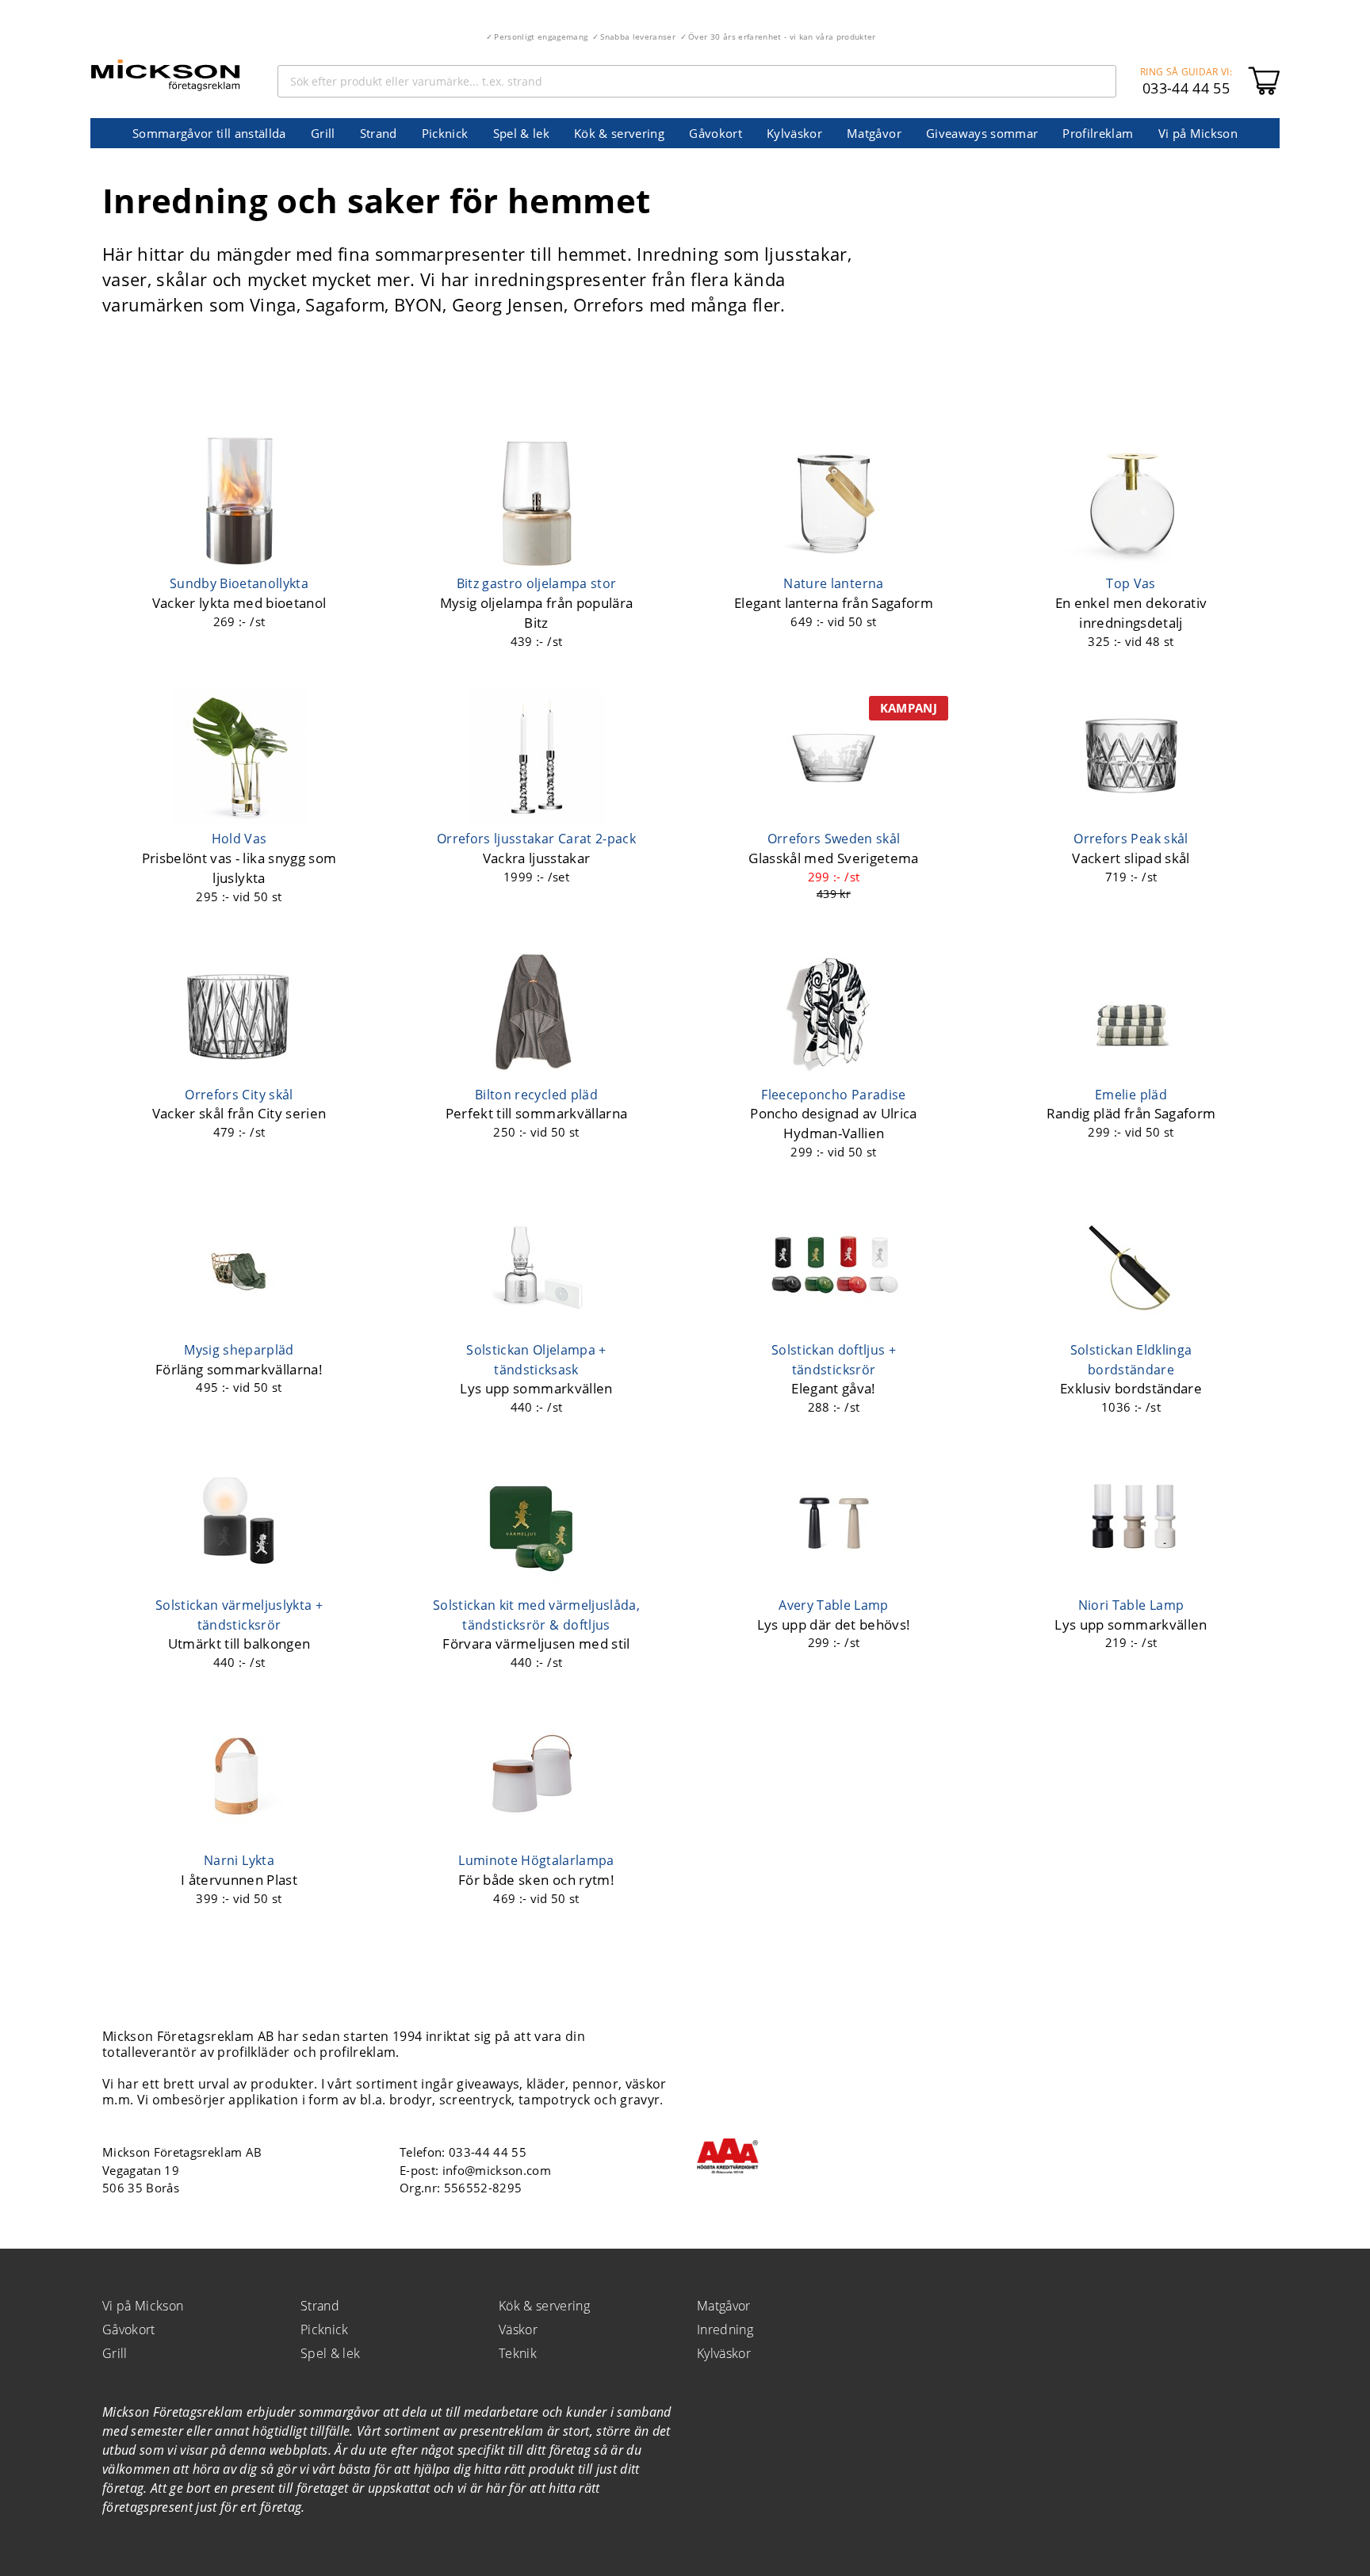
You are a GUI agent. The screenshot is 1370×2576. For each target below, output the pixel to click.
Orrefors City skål (239, 1095)
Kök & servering (619, 133)
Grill (323, 133)
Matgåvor (874, 133)
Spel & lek (521, 133)
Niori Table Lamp (1131, 1605)
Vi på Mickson (1198, 133)
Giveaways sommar (982, 133)
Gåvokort (716, 133)
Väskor (518, 2329)
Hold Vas (239, 839)
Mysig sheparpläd (239, 1350)
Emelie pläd (1131, 1095)
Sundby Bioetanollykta (239, 583)
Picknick (445, 133)
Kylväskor (794, 133)
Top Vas (1131, 583)
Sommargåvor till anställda (209, 133)
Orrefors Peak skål (1131, 839)
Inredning (725, 2329)
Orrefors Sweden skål (834, 839)
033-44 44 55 (1186, 88)
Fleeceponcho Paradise (833, 1095)
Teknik (518, 2353)
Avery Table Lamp (833, 1605)
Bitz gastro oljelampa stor (537, 583)
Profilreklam (1098, 133)
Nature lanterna (833, 583)
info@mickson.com (497, 2170)
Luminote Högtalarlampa (536, 1860)
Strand (379, 133)
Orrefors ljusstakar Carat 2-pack (536, 839)
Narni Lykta (239, 1860)
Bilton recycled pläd (536, 1095)
